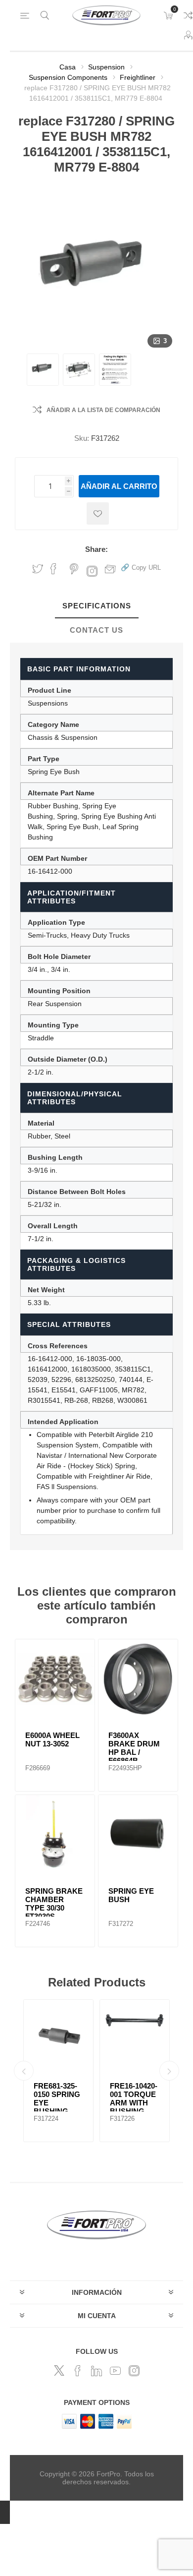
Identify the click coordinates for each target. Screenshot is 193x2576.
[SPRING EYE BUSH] (138, 1835)
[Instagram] (134, 2371)
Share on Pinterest (74, 569)
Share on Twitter (38, 569)
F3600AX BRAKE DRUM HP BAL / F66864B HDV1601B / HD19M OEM (134, 1756)
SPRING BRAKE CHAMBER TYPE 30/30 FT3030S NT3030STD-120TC (54, 1912)
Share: (96, 549)
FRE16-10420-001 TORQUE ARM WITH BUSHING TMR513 (134, 2103)
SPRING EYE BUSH (131, 1895)
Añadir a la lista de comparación (103, 410)
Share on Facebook (53, 569)
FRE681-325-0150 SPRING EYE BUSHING (57, 2098)
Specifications (97, 606)
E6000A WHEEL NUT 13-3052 (52, 1739)
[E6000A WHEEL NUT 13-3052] (55, 1679)
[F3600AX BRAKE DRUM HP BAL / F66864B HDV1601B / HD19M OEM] (138, 1679)
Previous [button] (24, 2071)
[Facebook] (78, 2371)
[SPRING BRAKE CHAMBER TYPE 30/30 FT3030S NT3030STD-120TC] (55, 1835)
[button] (141, 567)
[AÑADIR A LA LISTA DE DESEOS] (98, 513)
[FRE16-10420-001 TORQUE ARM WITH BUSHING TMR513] (135, 2035)
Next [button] (169, 2071)
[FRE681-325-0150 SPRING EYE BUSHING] (58, 2035)
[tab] (96, 606)
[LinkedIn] (96, 2371)
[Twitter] (59, 2371)
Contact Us (96, 630)
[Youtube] (115, 2371)
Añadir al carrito (119, 486)
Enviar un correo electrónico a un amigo (110, 569)
